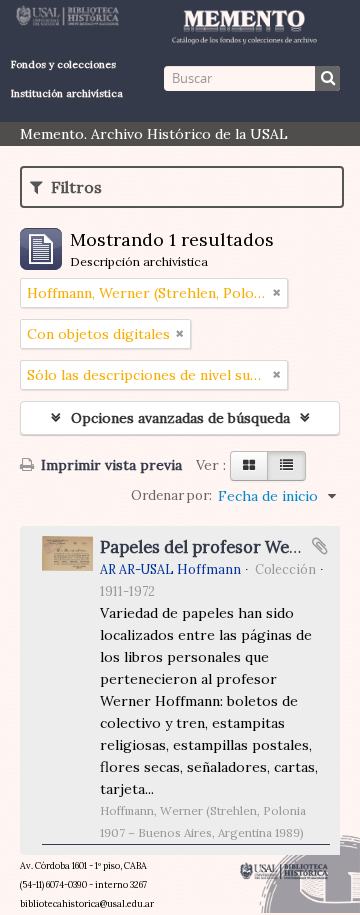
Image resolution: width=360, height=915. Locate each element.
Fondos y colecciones (63, 64)
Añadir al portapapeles (320, 546)
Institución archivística (67, 93)
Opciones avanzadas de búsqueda (180, 418)
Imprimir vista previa (109, 465)
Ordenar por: (171, 495)
